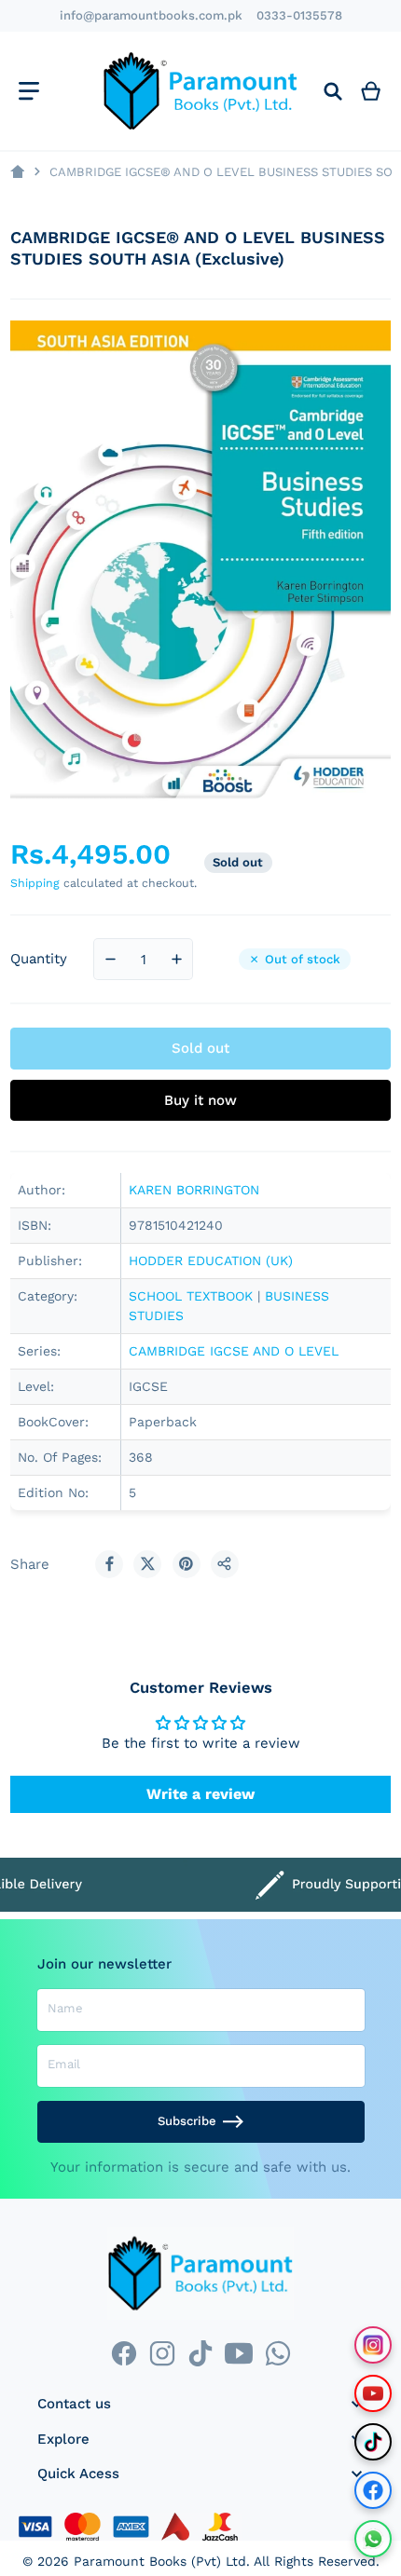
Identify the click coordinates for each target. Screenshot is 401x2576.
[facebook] (124, 2353)
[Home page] (17, 172)
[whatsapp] (277, 2353)
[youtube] (239, 2353)
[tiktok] (200, 2353)
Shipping (35, 883)
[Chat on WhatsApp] (373, 2539)
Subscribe (187, 2121)
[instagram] (162, 2353)
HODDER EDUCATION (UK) (211, 1261)
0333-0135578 (299, 15)
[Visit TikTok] (373, 2442)
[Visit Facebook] (373, 2490)
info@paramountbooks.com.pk (151, 15)
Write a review (200, 1794)
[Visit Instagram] (373, 2345)
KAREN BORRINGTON (194, 1190)
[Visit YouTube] (373, 2393)
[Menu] (28, 91)
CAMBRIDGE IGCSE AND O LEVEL (234, 1351)
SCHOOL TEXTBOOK (191, 1296)
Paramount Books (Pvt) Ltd (160, 2561)
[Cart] (371, 91)
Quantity (39, 959)
